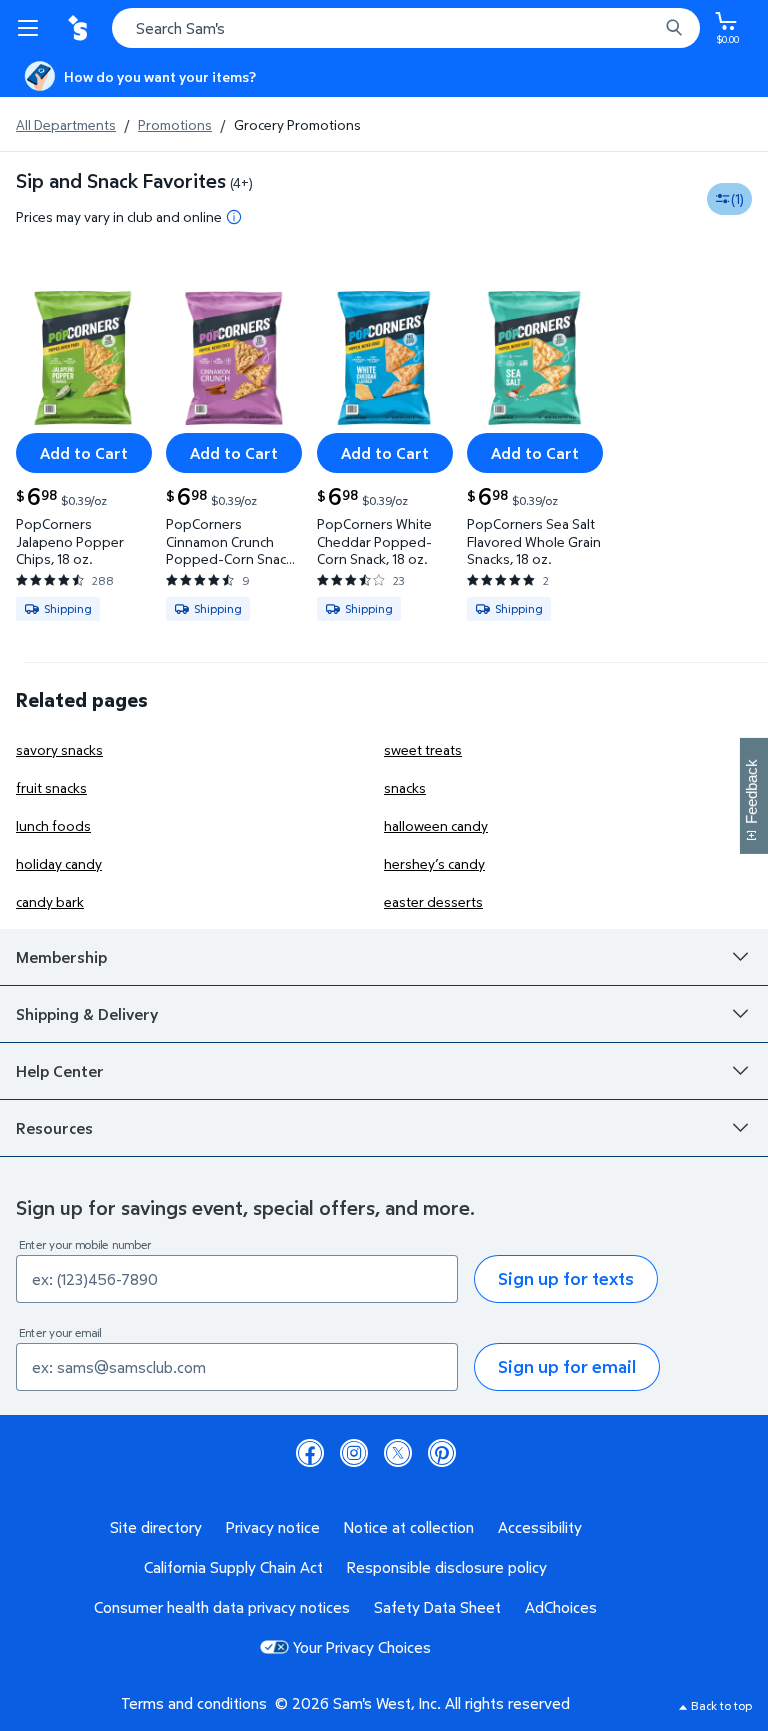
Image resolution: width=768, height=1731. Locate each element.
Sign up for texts (566, 1278)
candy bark (50, 901)
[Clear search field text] (648, 28)
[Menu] (32, 28)
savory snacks (59, 749)
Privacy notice (273, 1527)
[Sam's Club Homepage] (80, 28)
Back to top (721, 1705)
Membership (61, 957)
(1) (737, 198)
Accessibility (540, 1527)
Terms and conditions (194, 1703)
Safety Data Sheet (437, 1607)
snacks (405, 787)
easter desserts (433, 901)
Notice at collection (409, 1527)
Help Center (60, 1071)
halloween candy (436, 825)
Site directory (156, 1527)
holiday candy (59, 863)
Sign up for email (567, 1366)
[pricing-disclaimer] (234, 217)
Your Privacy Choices (362, 1647)
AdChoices (561, 1607)
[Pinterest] (442, 1453)
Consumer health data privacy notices (222, 1607)
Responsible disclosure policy (447, 1567)
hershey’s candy (434, 863)
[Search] (674, 28)
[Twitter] (398, 1453)
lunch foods (53, 825)
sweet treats (423, 749)
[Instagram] (354, 1453)
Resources (54, 1128)
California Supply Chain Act (233, 1567)
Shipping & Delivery (87, 1014)
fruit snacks (51, 787)
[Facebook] (310, 1453)
